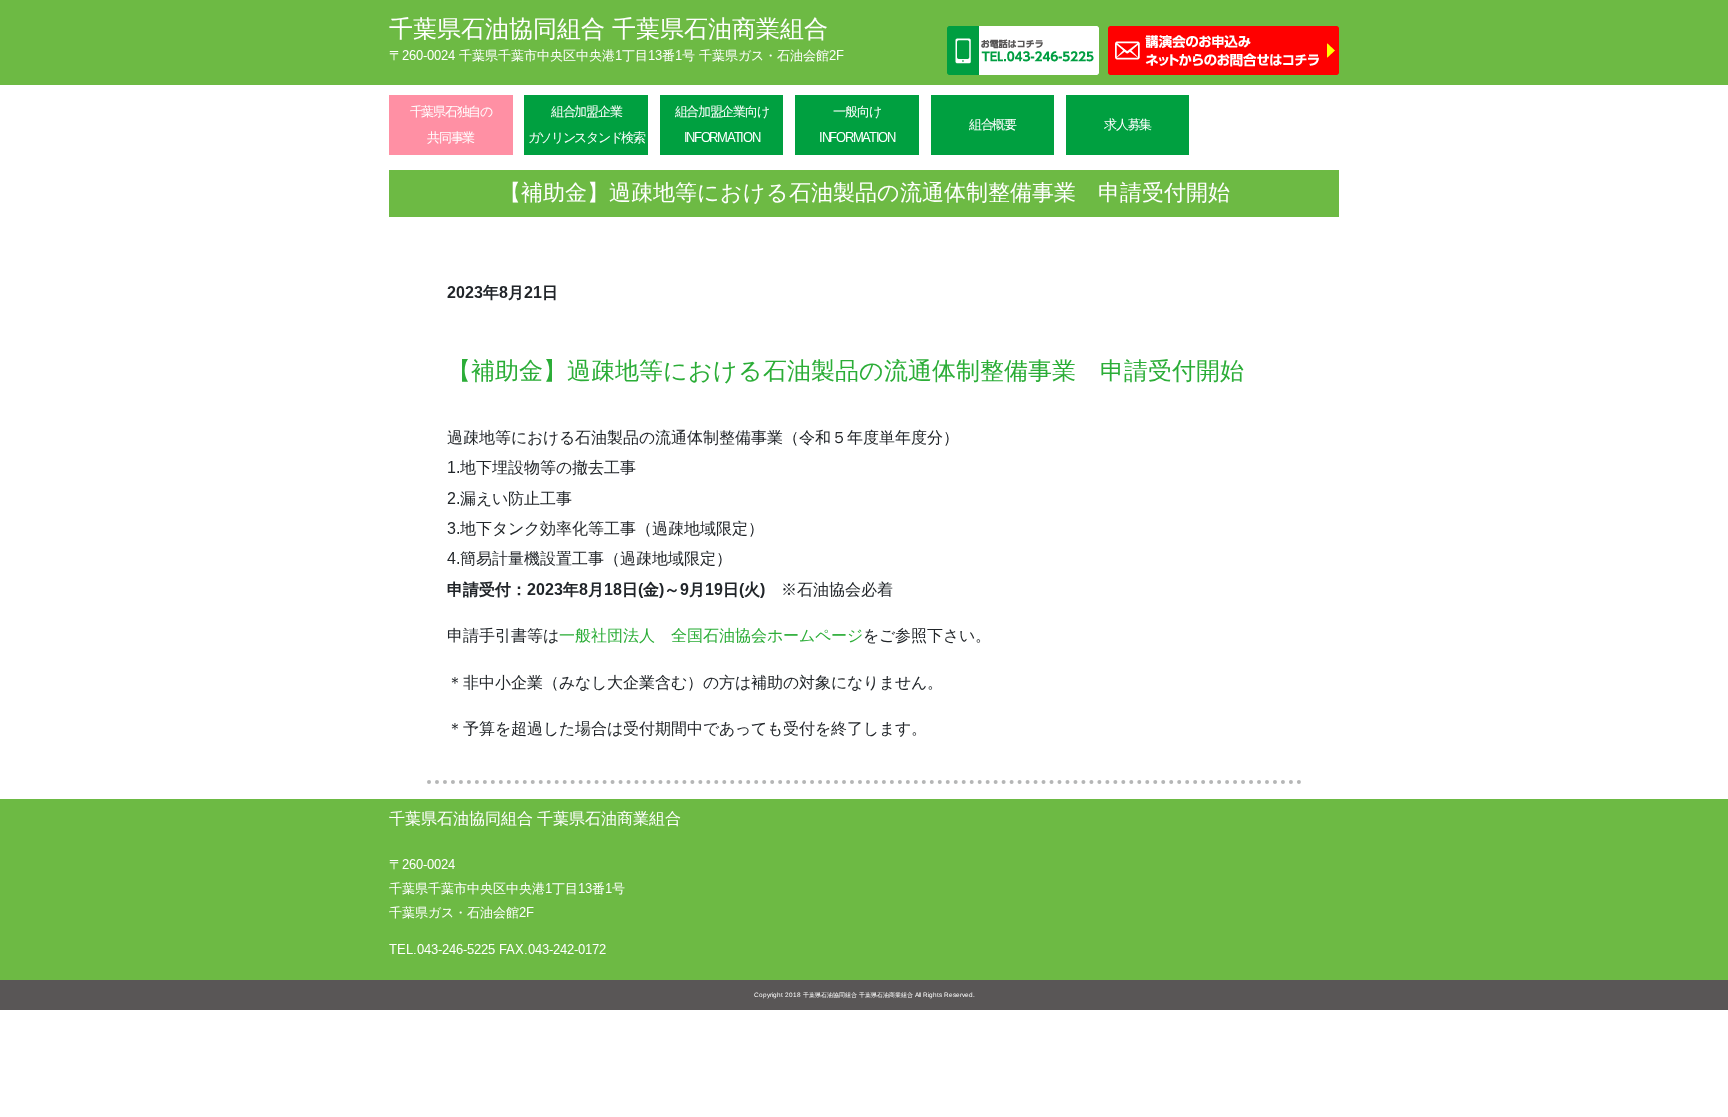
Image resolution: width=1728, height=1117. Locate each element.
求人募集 (1127, 124)
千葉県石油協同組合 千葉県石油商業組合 (608, 28)
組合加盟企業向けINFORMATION (722, 124)
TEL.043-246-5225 (442, 949)
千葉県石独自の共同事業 (451, 124)
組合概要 (992, 124)
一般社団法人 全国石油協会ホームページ (711, 635)
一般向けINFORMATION (857, 124)
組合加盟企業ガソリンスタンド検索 (586, 124)
